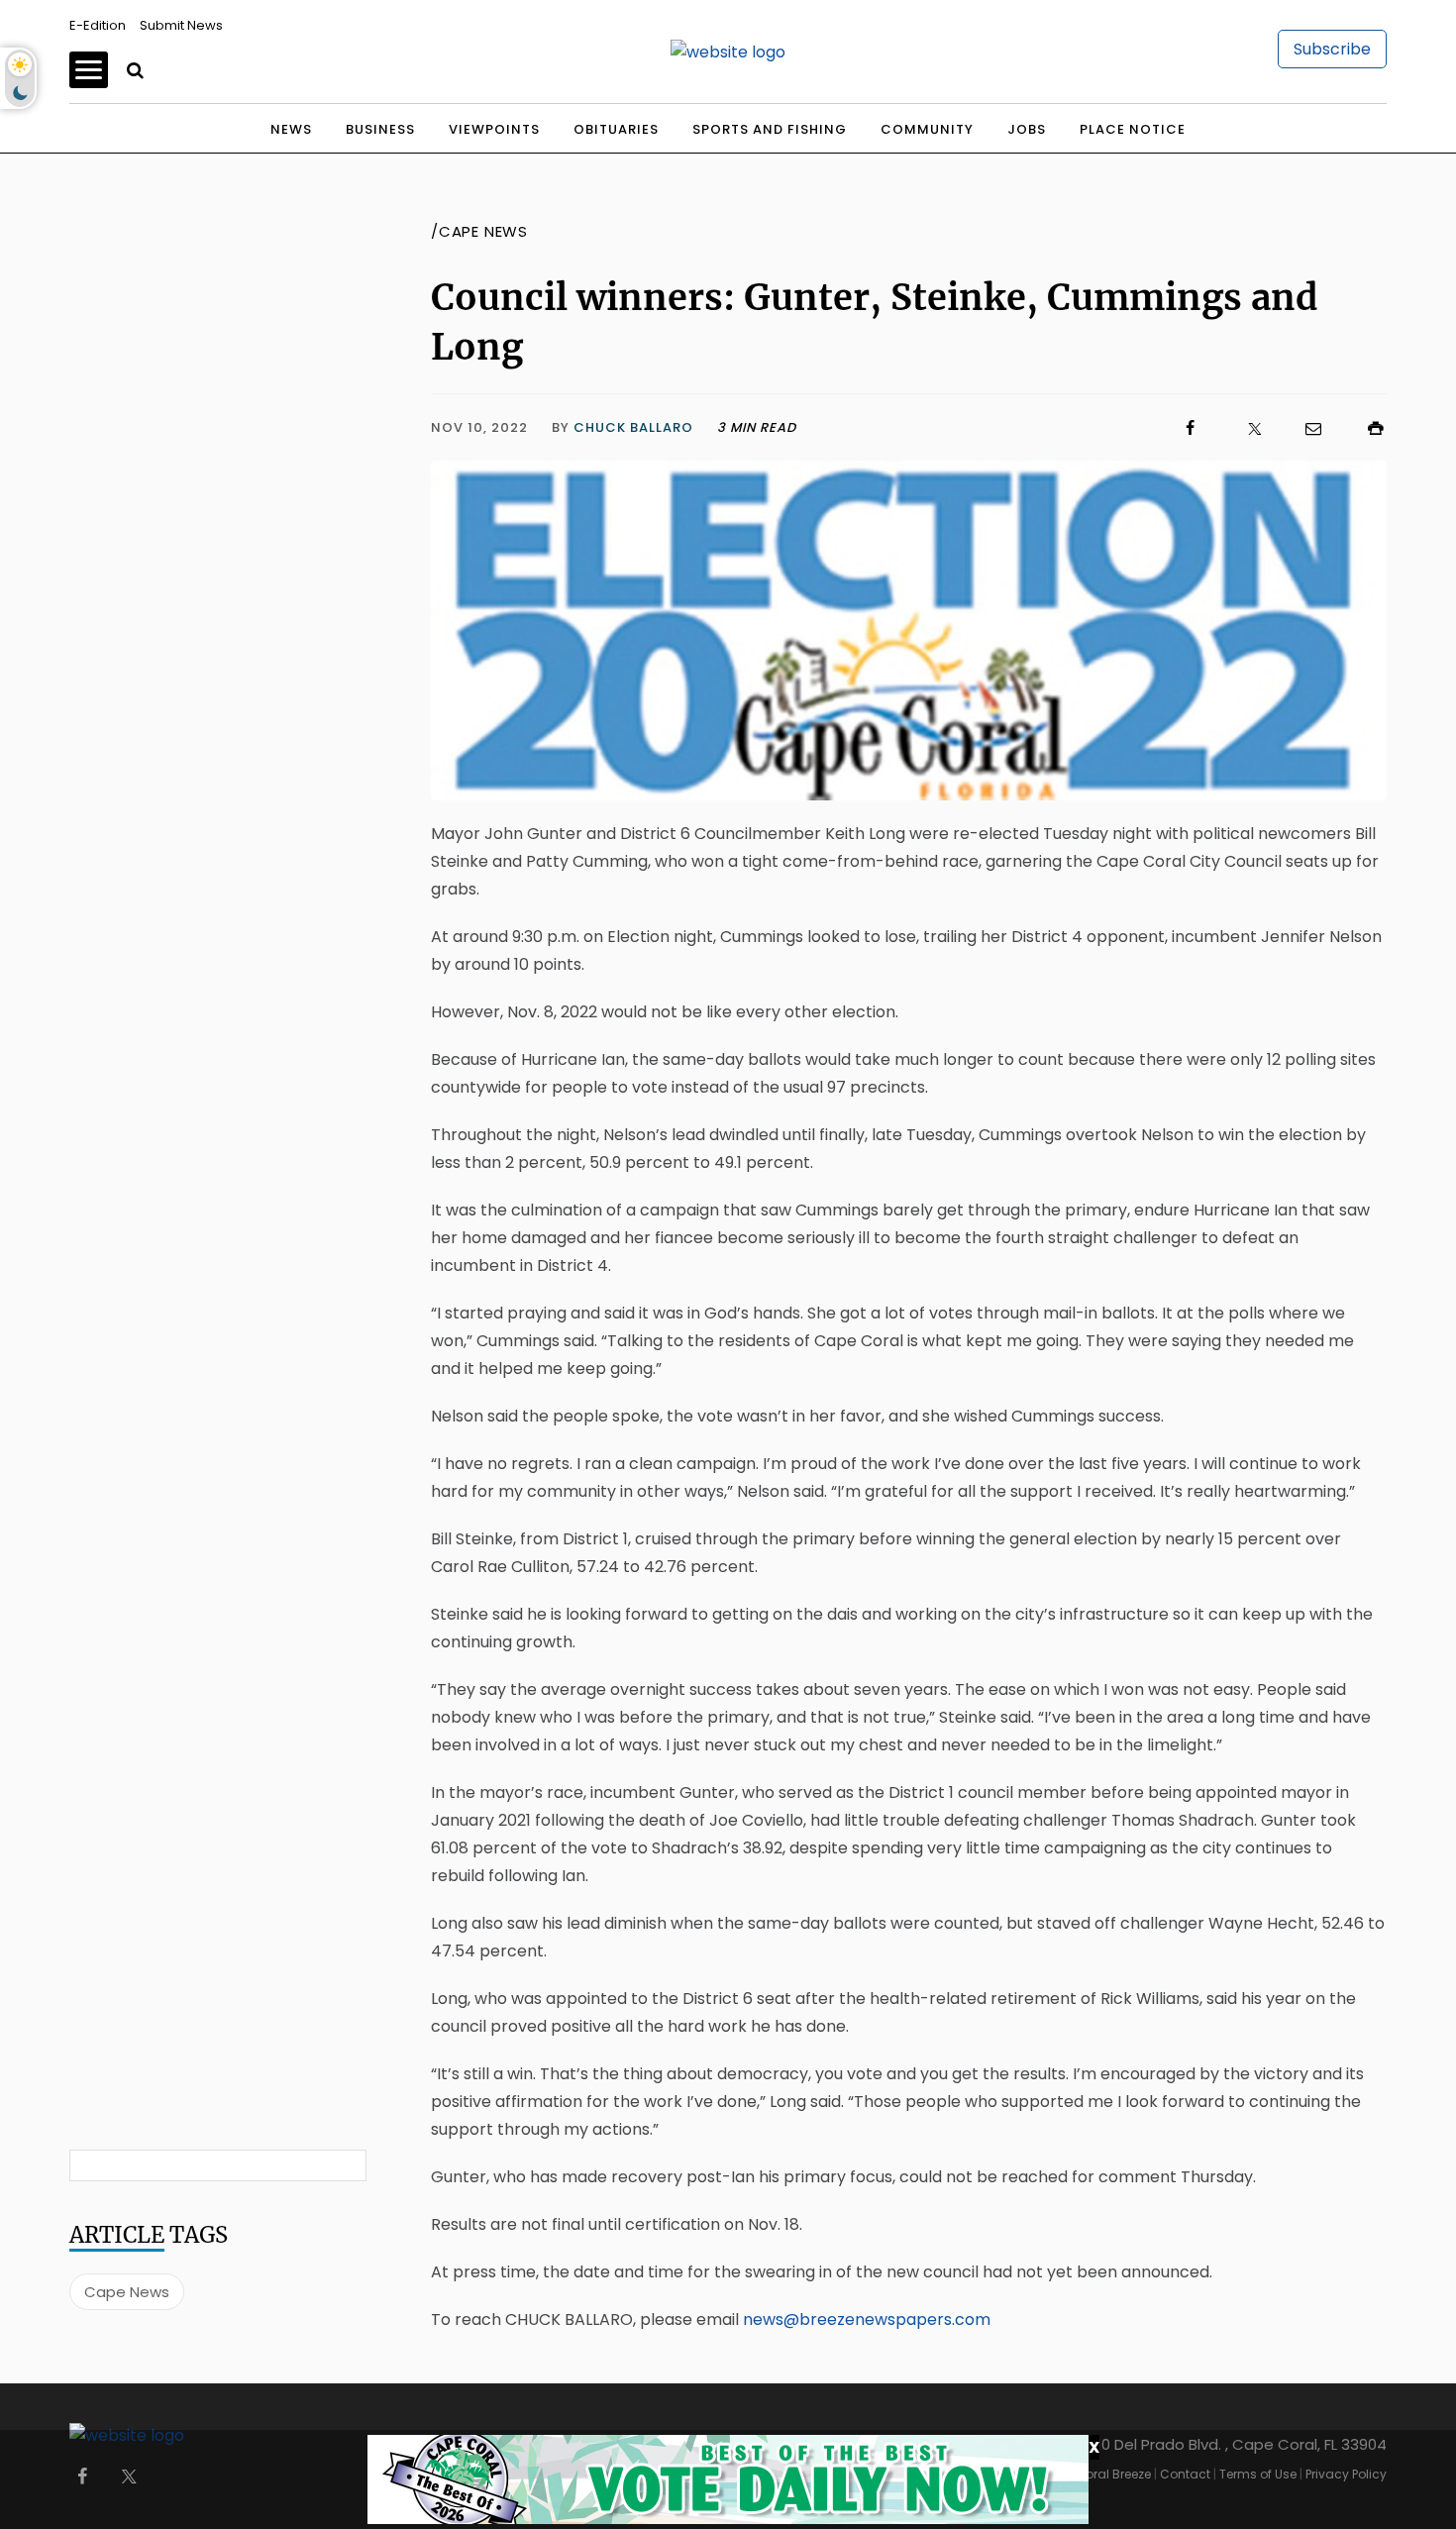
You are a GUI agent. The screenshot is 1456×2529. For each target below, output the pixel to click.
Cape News (127, 2292)
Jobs (1027, 129)
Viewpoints (494, 129)
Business (380, 129)
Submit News (181, 25)
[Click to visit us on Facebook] (999, 428)
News (291, 129)
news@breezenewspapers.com (867, 2319)
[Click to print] (1366, 428)
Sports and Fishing (770, 129)
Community (927, 129)
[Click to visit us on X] (1242, 428)
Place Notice (1133, 129)
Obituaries (616, 129)
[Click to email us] (1303, 428)
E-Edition (98, 25)
